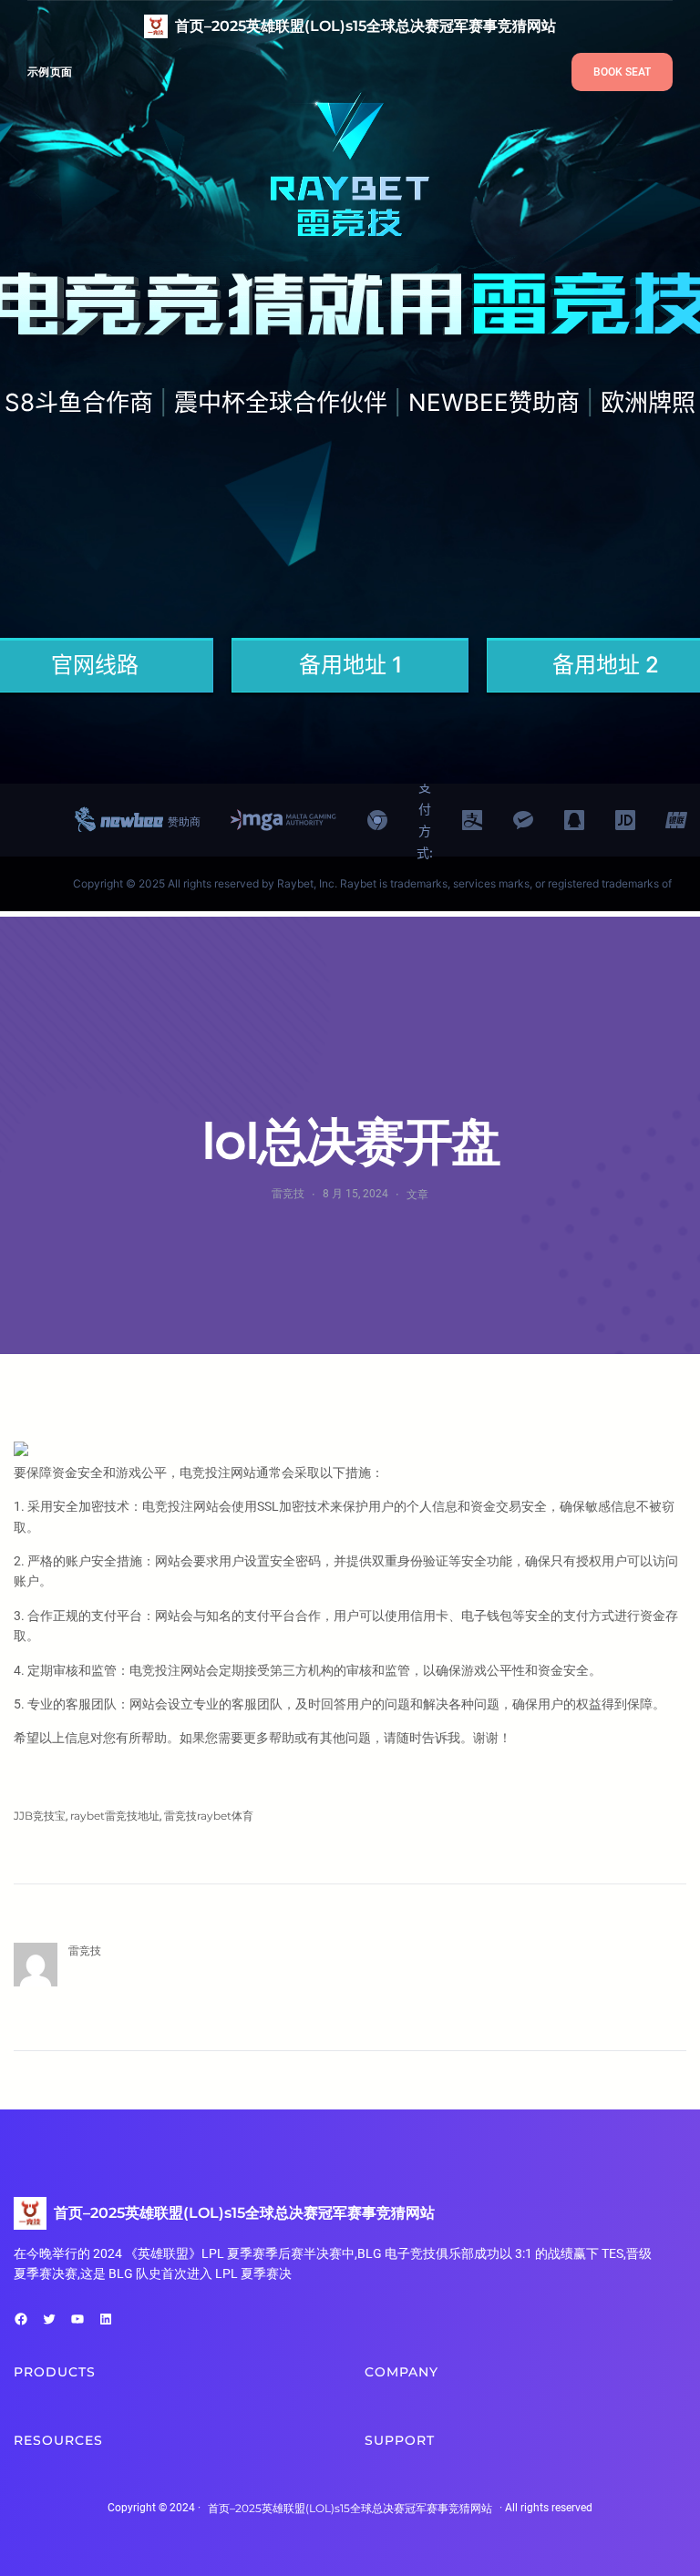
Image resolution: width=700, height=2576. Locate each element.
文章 (417, 1194)
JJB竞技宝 (40, 1816)
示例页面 (50, 72)
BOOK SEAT (622, 72)
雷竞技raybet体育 (209, 1816)
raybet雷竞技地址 (115, 1816)
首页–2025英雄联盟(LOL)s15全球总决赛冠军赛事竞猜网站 (365, 26)
